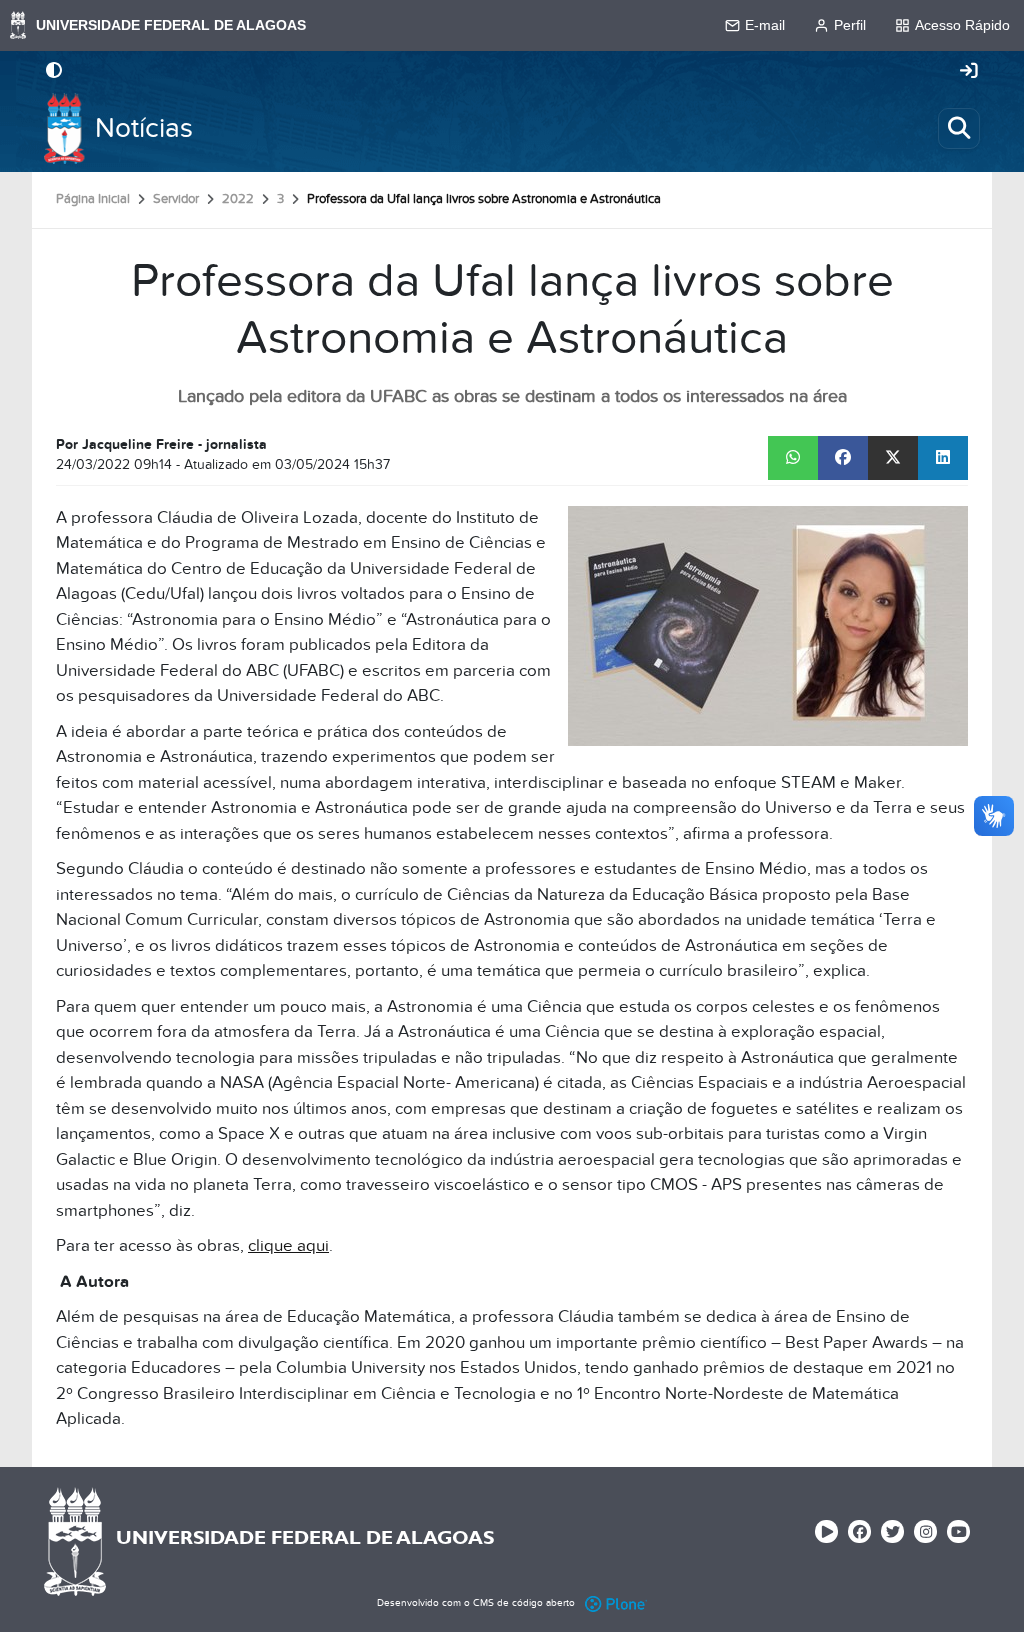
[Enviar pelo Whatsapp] (793, 458)
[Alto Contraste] (54, 72)
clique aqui (288, 1246)
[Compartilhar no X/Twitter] (893, 458)
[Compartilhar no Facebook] (843, 458)
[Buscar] (959, 128)
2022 (238, 199)
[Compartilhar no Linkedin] (943, 458)
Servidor (176, 199)
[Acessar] (969, 72)
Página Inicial (93, 199)
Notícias (144, 128)
